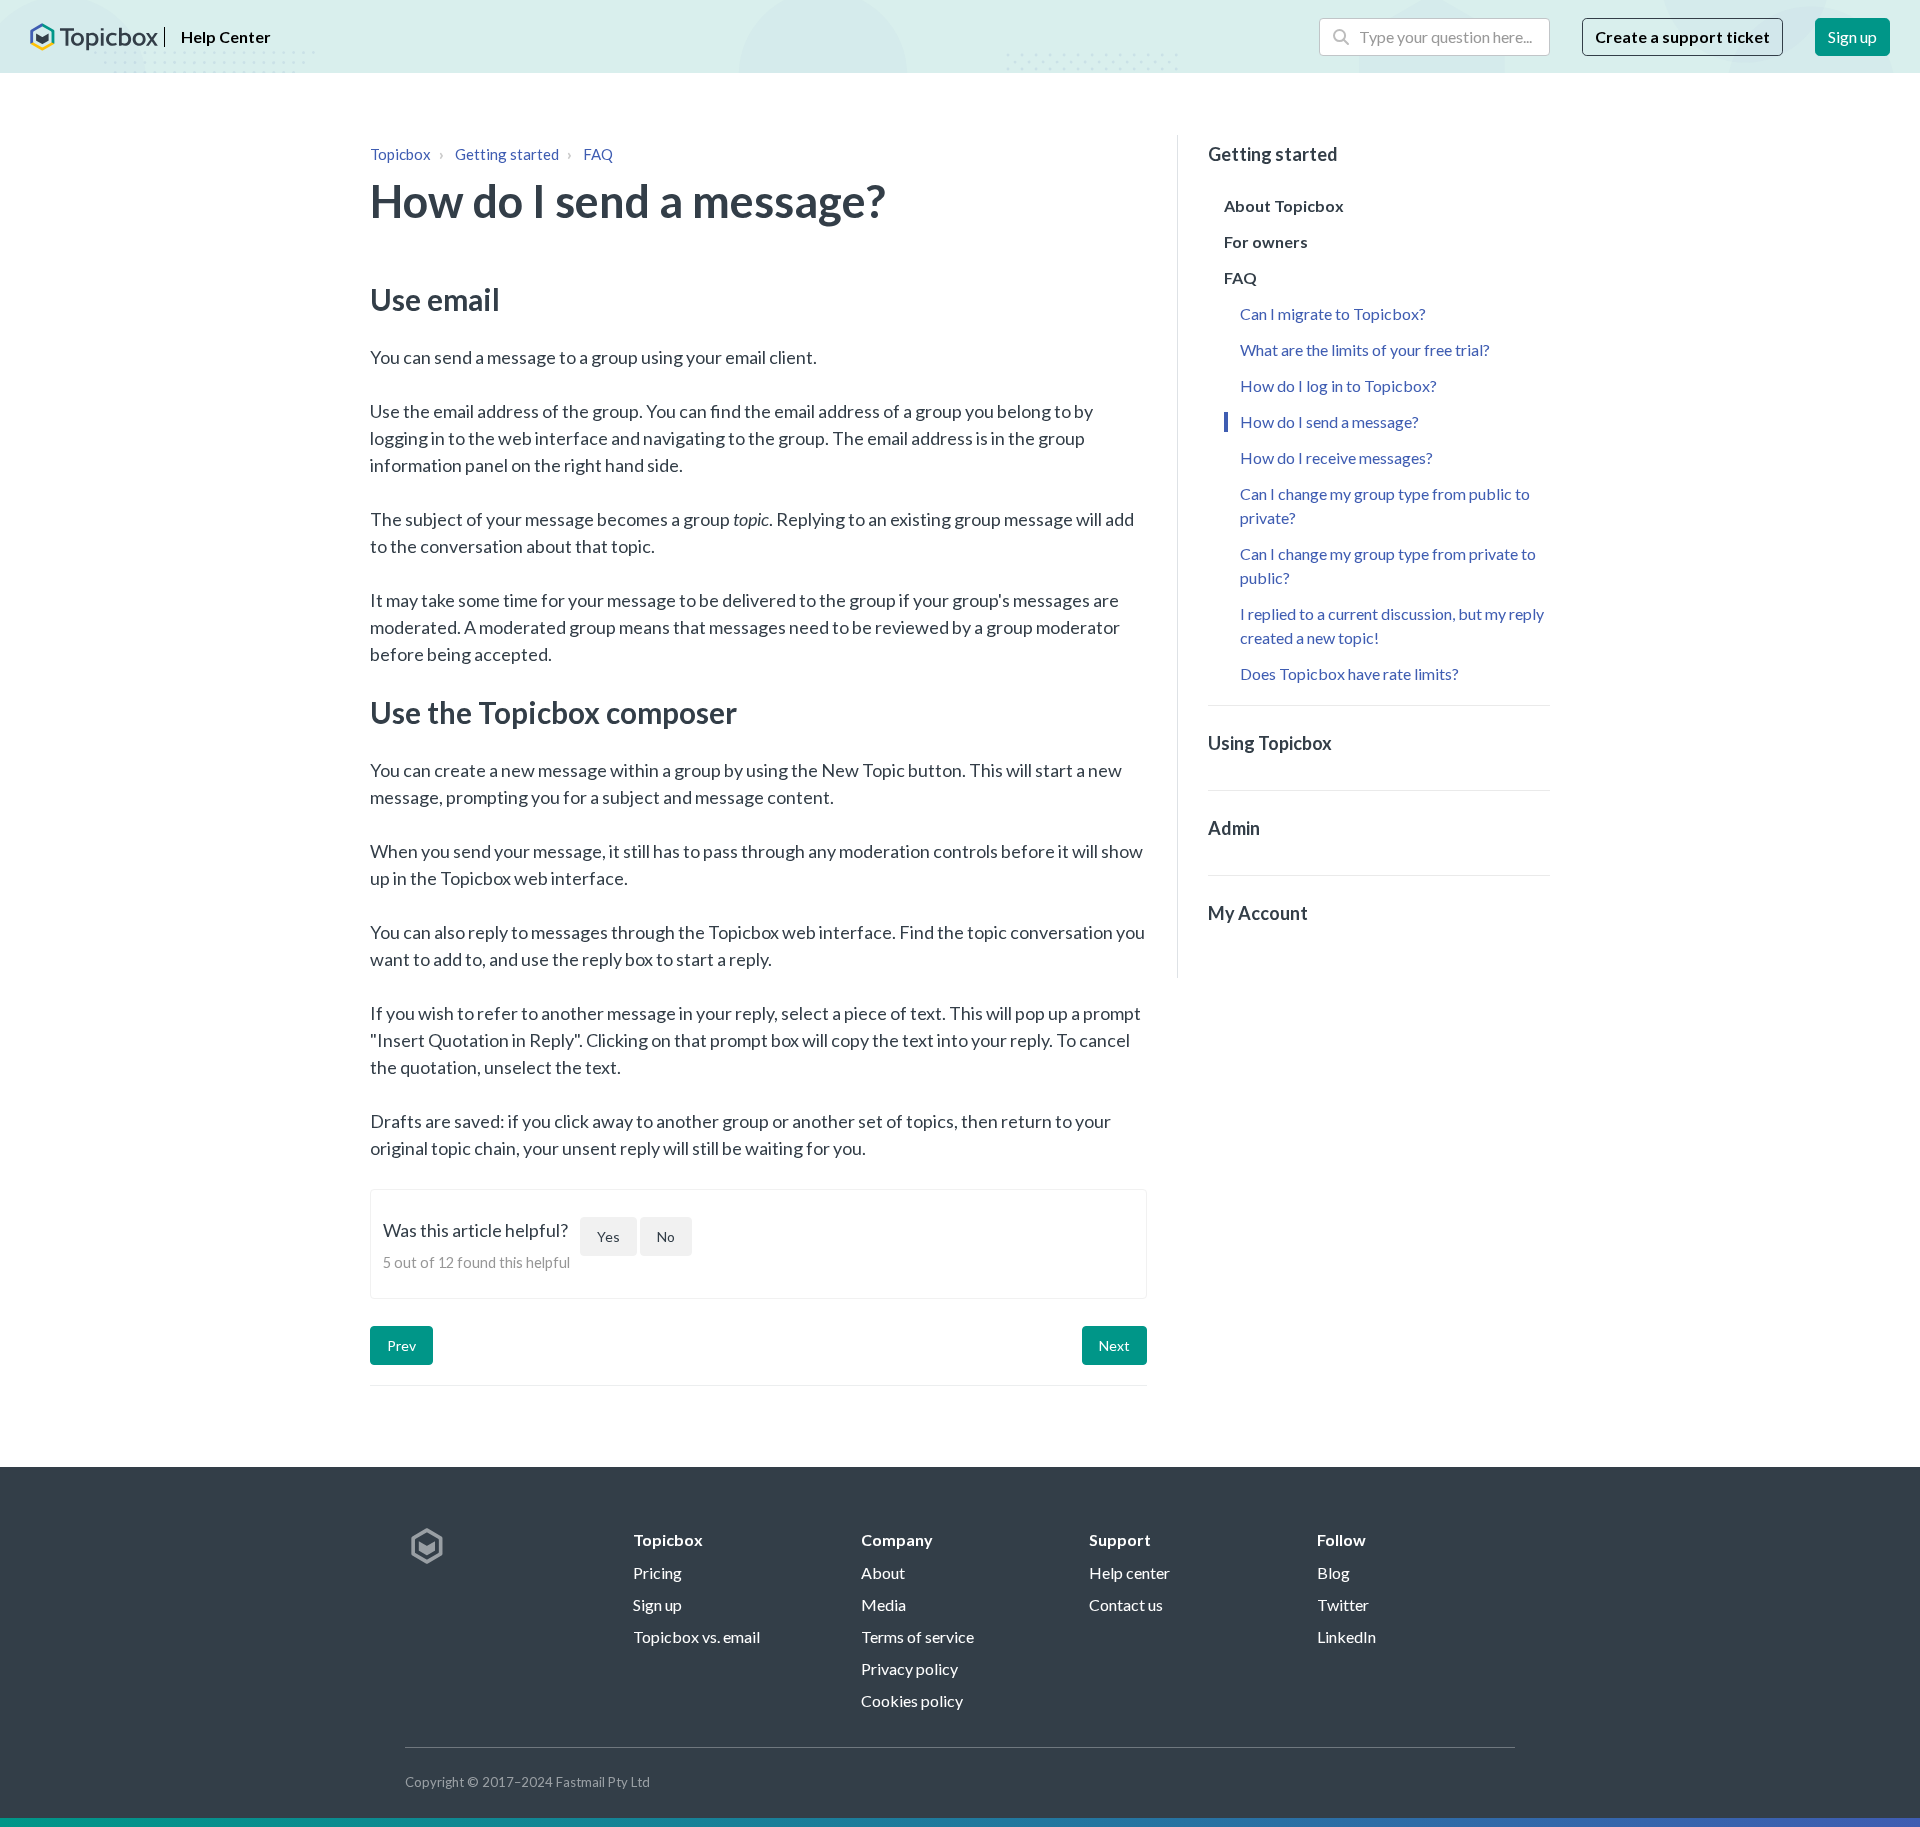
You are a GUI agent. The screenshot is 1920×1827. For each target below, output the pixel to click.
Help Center (226, 36)
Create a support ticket (1682, 36)
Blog (1333, 1572)
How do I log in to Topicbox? (1338, 385)
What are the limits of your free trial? (1365, 349)
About (883, 1572)
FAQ (598, 154)
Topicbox (400, 154)
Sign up (1852, 36)
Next (1114, 1345)
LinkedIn (1346, 1636)
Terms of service (917, 1636)
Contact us (1126, 1604)
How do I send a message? (1329, 421)
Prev (401, 1345)
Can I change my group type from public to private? (1385, 505)
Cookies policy (912, 1700)
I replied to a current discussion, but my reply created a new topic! (1392, 625)
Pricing (657, 1572)
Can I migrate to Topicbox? (1333, 313)
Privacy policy (909, 1668)
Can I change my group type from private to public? (1388, 565)
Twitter (1343, 1604)
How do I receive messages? (1336, 457)
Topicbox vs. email (696, 1636)
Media (883, 1604)
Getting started (507, 154)
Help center (1129, 1572)
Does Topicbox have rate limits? (1349, 673)
